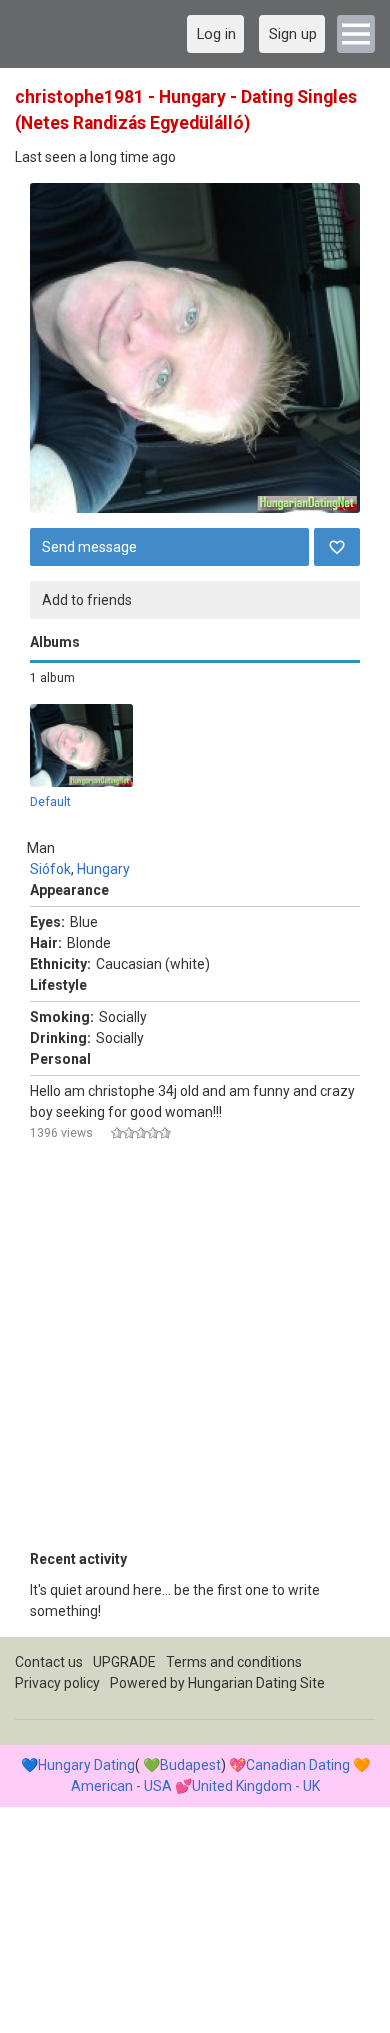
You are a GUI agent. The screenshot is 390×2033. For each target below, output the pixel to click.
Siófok (50, 869)
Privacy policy (57, 1683)
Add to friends (87, 600)
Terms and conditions (234, 1662)
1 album (52, 678)
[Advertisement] (195, 1354)
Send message (89, 547)
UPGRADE (124, 1662)
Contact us (49, 1662)
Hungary (103, 869)
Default (50, 802)
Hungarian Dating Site (256, 1683)
